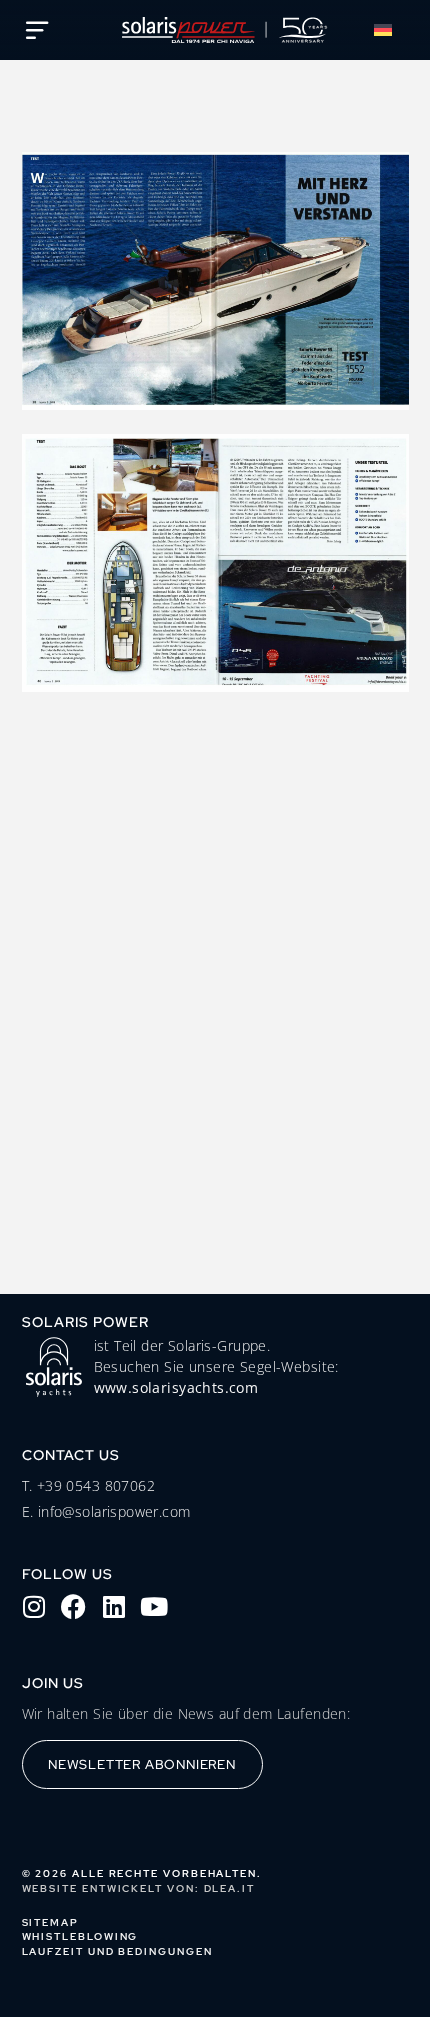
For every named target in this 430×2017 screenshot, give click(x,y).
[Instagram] (34, 1607)
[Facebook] (74, 1607)
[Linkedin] (114, 1607)
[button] (386, 30)
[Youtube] (154, 1607)
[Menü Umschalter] (37, 30)
